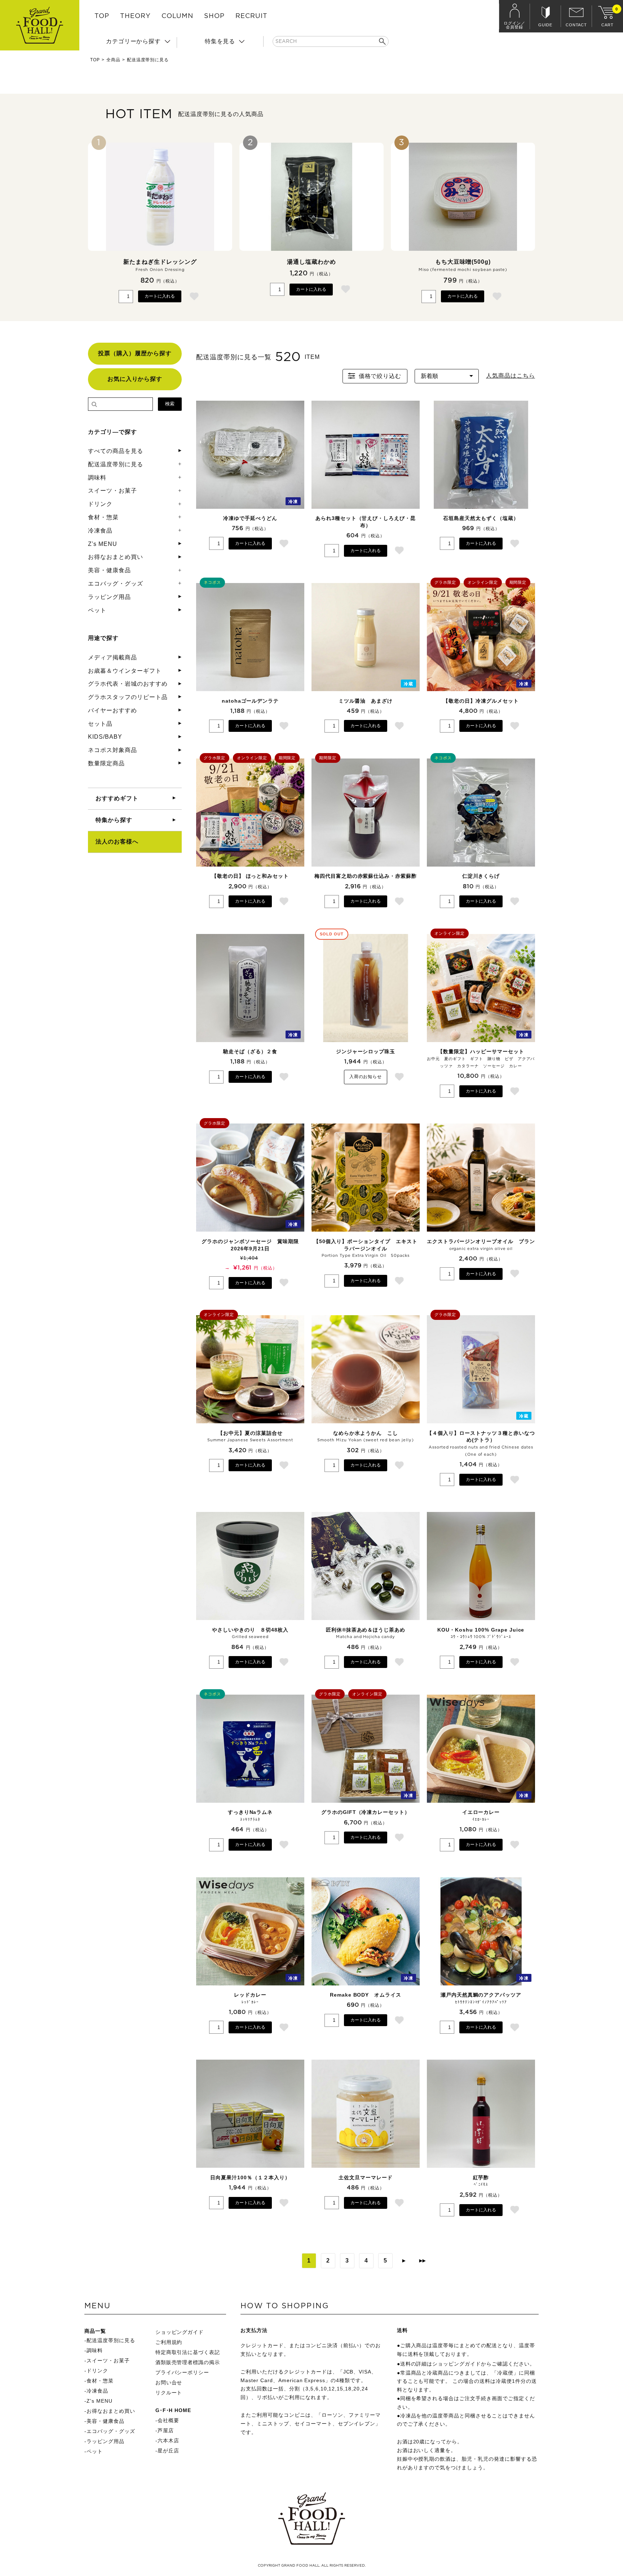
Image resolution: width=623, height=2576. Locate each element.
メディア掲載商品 (112, 657)
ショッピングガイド (180, 2332)
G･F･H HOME (173, 2410)
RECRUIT (251, 16)
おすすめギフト (117, 798)
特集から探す (114, 820)
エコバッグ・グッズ (116, 584)
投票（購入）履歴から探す (135, 353)
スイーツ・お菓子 (112, 491)
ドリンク (100, 504)
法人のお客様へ (117, 842)
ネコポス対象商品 (112, 750)
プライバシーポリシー (182, 2372)
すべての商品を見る (116, 451)
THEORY (135, 16)
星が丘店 (168, 2451)
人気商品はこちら (511, 376)
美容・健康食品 (109, 570)
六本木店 (168, 2441)
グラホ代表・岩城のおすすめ (128, 684)
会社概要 (168, 2420)
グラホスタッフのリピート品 (128, 697)
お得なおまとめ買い (116, 557)
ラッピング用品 (109, 597)
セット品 (100, 724)
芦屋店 (166, 2430)
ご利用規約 (169, 2342)
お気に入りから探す (135, 379)
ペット (97, 610)
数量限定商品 (106, 763)
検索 (170, 404)
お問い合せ (169, 2383)
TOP (102, 16)
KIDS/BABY (105, 737)
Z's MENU (103, 544)
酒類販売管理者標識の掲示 (188, 2362)
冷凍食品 (100, 531)
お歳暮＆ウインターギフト (125, 671)
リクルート (169, 2393)
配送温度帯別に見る (116, 464)
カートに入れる (160, 296)
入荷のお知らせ (366, 1077)
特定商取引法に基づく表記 (188, 2352)
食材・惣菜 (103, 517)
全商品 (113, 60)
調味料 (97, 478)
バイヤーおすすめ (112, 710)
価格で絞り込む (380, 376)
